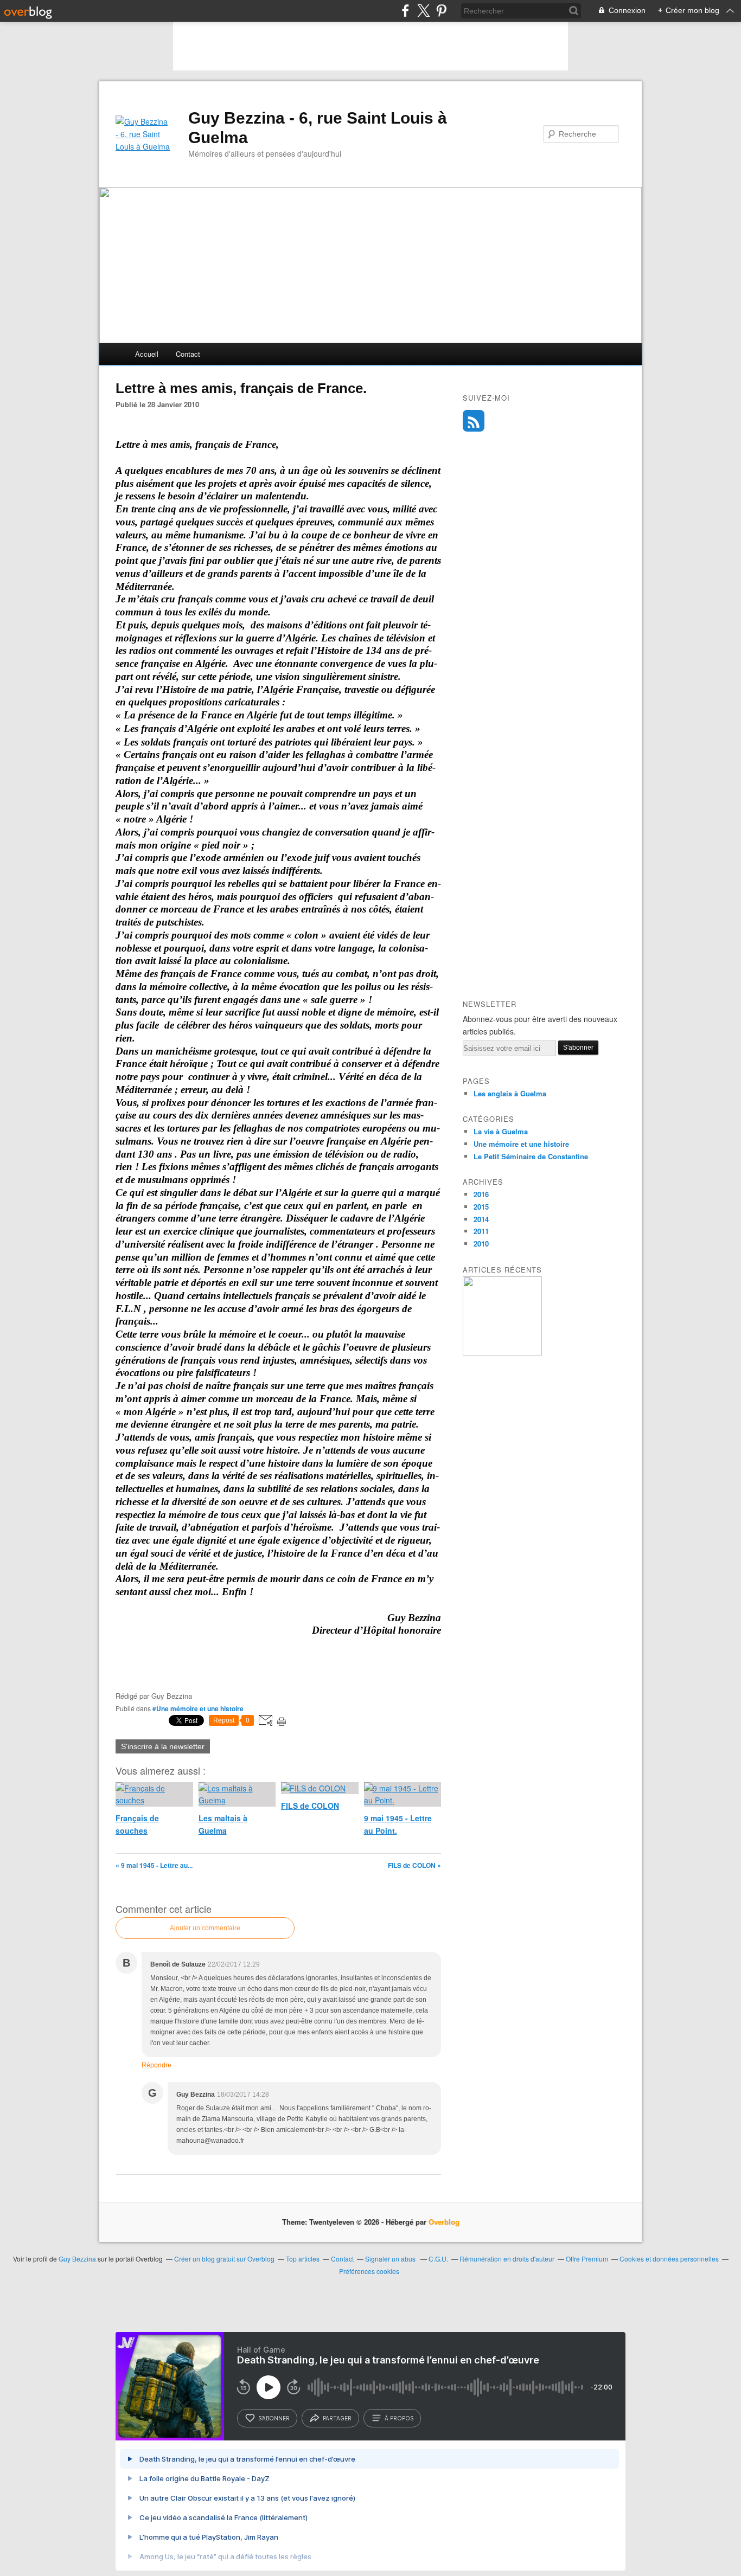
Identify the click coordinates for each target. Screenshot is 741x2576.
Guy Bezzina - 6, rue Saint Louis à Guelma (318, 128)
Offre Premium (587, 2259)
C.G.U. (438, 2259)
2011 (481, 1231)
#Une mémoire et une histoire (198, 1708)
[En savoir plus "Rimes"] (502, 1353)
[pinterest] (441, 11)
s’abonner (274, 2418)
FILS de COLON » (414, 1865)
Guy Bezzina (77, 2259)
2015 (481, 1207)
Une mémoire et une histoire (521, 1144)
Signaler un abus (391, 2259)
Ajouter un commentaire (205, 1928)
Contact (188, 354)
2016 (481, 1194)
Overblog (444, 2222)
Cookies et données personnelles (669, 2259)
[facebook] (405, 11)
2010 (481, 1244)
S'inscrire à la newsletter (163, 1746)
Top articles (303, 2259)
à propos (399, 2418)
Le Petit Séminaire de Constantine (531, 1156)
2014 (481, 1219)
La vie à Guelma (501, 1131)
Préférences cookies (369, 2271)
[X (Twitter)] (423, 11)
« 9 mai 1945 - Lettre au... (154, 1865)
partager (337, 2418)
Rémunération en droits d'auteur (507, 2259)
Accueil (147, 354)
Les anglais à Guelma (510, 1093)
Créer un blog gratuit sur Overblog (224, 2259)
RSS (474, 421)
